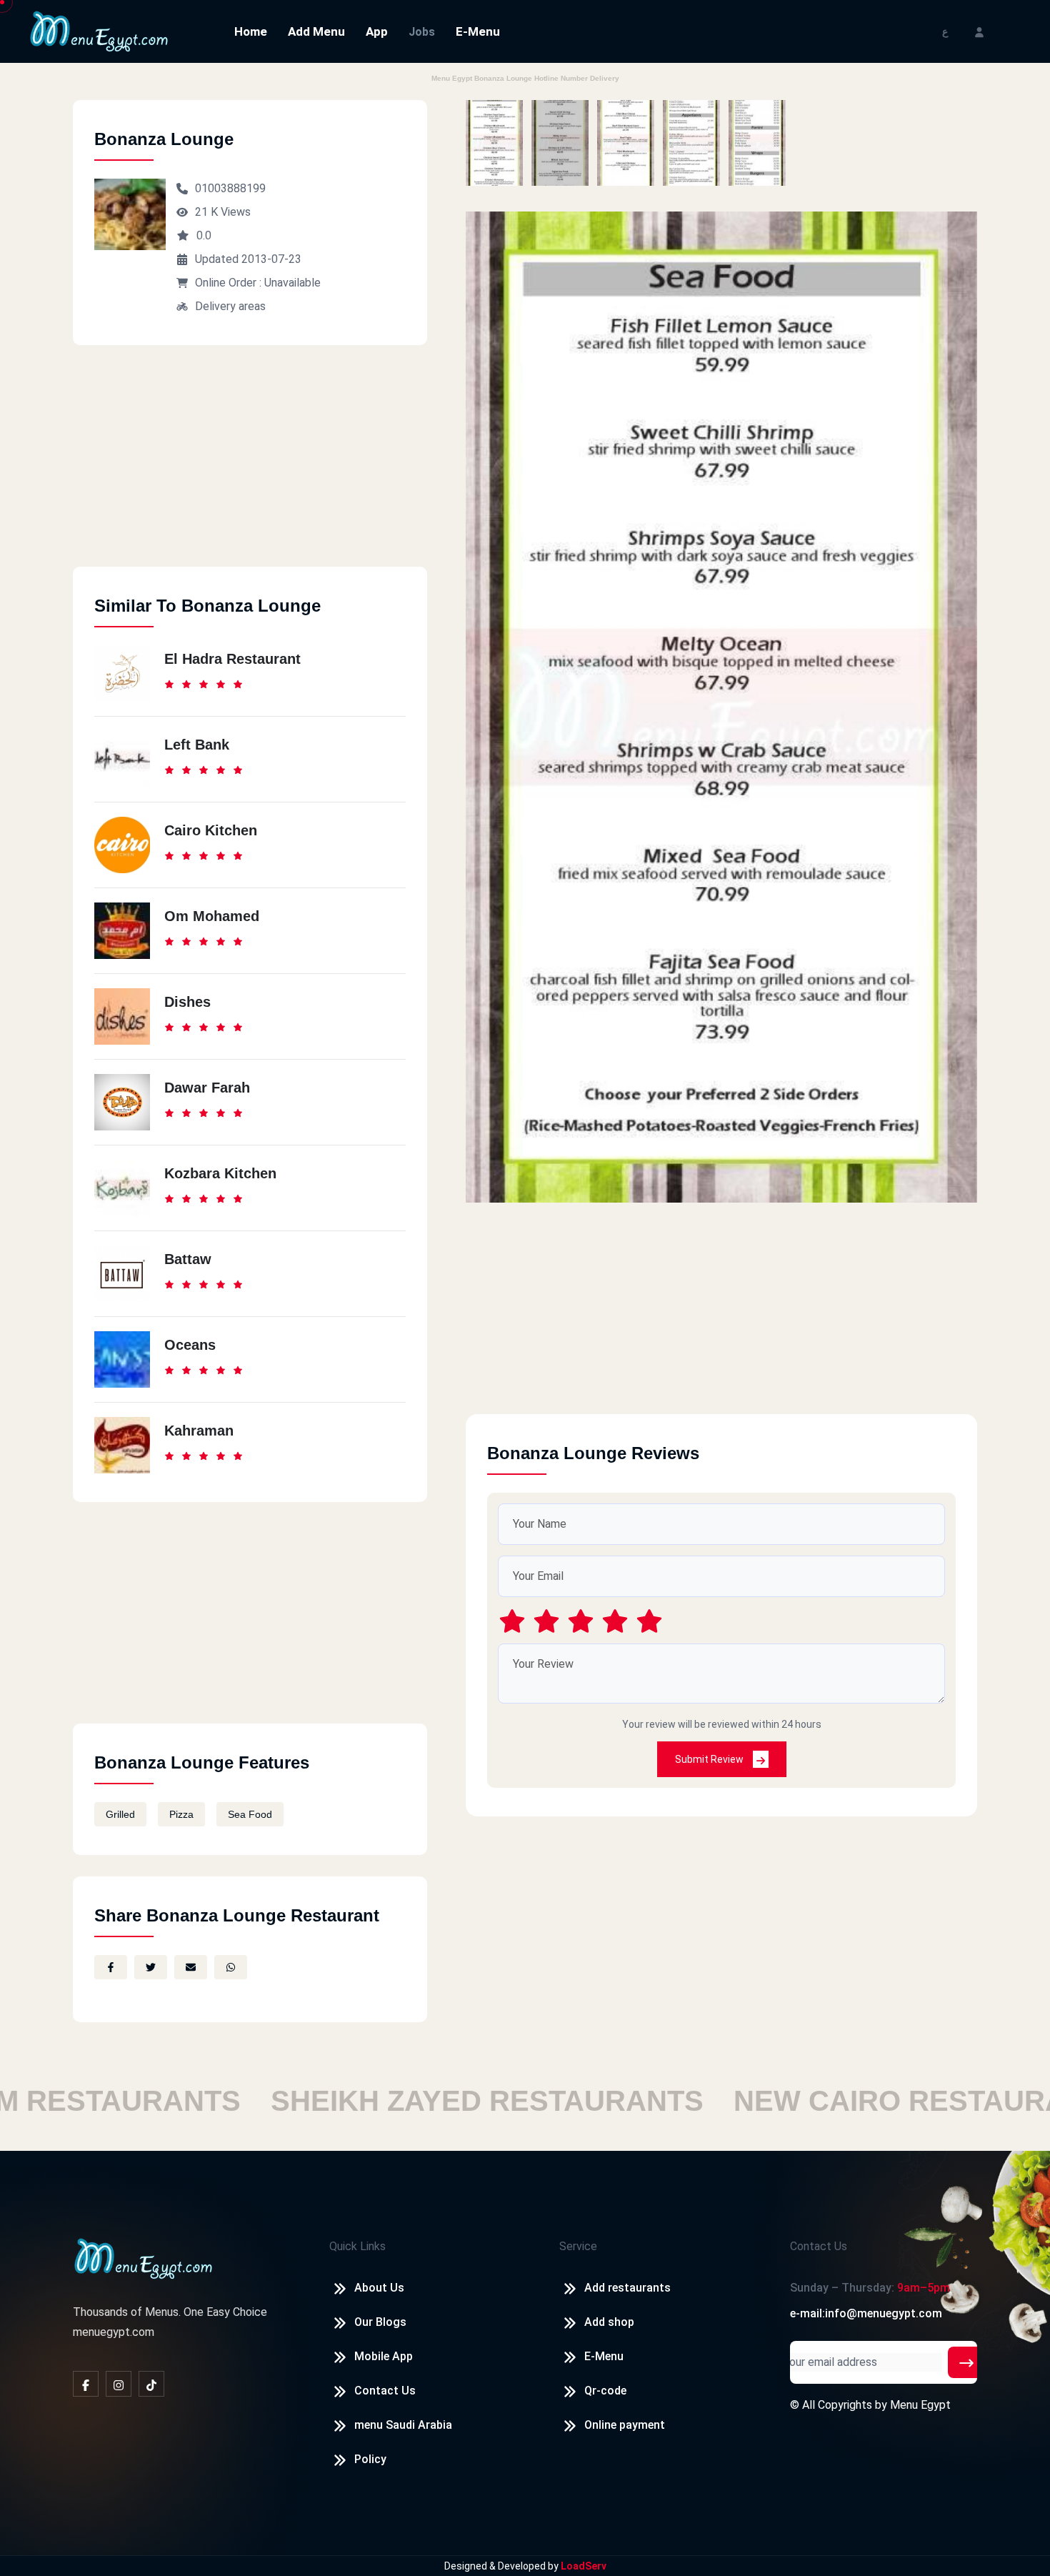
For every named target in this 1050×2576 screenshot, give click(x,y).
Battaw (188, 1259)
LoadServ (584, 2566)
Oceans (190, 1345)
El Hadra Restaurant (232, 659)
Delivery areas (230, 306)
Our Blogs (380, 2322)
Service (578, 2246)
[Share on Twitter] (151, 1967)
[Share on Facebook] (111, 1967)
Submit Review (710, 1759)
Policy (370, 2459)
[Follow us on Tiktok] (151, 2384)
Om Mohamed (212, 916)
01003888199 (230, 188)
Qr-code (605, 2391)
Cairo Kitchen (211, 830)
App (377, 31)
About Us (379, 2288)
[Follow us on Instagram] (119, 2384)
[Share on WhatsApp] (231, 1967)
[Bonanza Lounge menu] (494, 143)
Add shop (609, 2322)
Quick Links (357, 2246)
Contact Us (385, 2391)
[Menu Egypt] (99, 30)
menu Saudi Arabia (403, 2425)
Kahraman (199, 1431)
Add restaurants (627, 2288)
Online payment (625, 2425)
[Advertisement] (250, 467)
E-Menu (478, 31)
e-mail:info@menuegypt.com (866, 2313)
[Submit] (966, 2362)
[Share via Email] (191, 1967)
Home (251, 31)
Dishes (187, 1002)
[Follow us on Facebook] (86, 2384)
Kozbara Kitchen (220, 1173)
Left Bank (197, 745)
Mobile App (384, 2356)
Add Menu (316, 31)
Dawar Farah (207, 1088)
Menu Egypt (920, 2405)
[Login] (979, 31)
